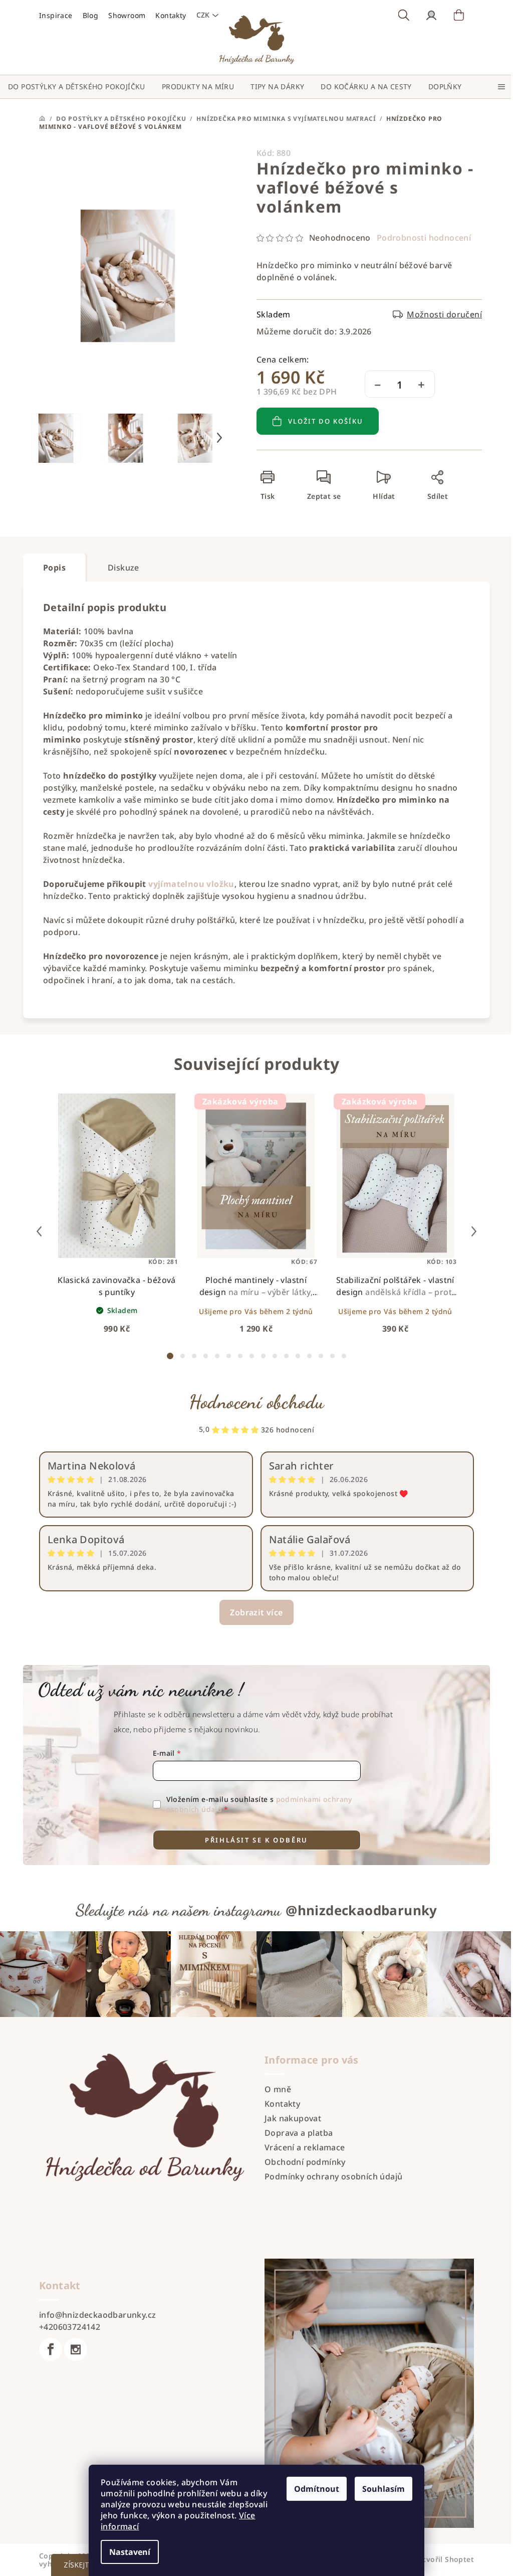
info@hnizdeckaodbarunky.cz (97, 2315)
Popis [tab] (54, 568)
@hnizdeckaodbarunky (361, 1910)
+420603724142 (70, 2327)
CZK (203, 15)
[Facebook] (51, 2349)
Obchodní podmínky (305, 2162)
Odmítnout (317, 2489)
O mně (278, 2089)
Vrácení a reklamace (305, 2147)
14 (332, 1356)
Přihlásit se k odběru (256, 1840)
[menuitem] (77, 87)
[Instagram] (76, 2349)
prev (39, 1231)
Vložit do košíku (326, 421)
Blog (91, 15)
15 (344, 1356)
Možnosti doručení (444, 314)
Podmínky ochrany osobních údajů (333, 2176)
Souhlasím (383, 2489)
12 (309, 1356)
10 (286, 1356)
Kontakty (171, 15)
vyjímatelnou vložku (191, 884)
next (474, 1231)
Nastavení (130, 2552)
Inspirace (56, 15)
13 (321, 1356)
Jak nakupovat (293, 2118)
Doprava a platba (299, 2133)
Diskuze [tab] (123, 568)
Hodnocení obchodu (257, 1402)
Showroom (127, 15)
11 (298, 1356)
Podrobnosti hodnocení (424, 238)
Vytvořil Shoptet (444, 2559)
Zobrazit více (256, 1612)
